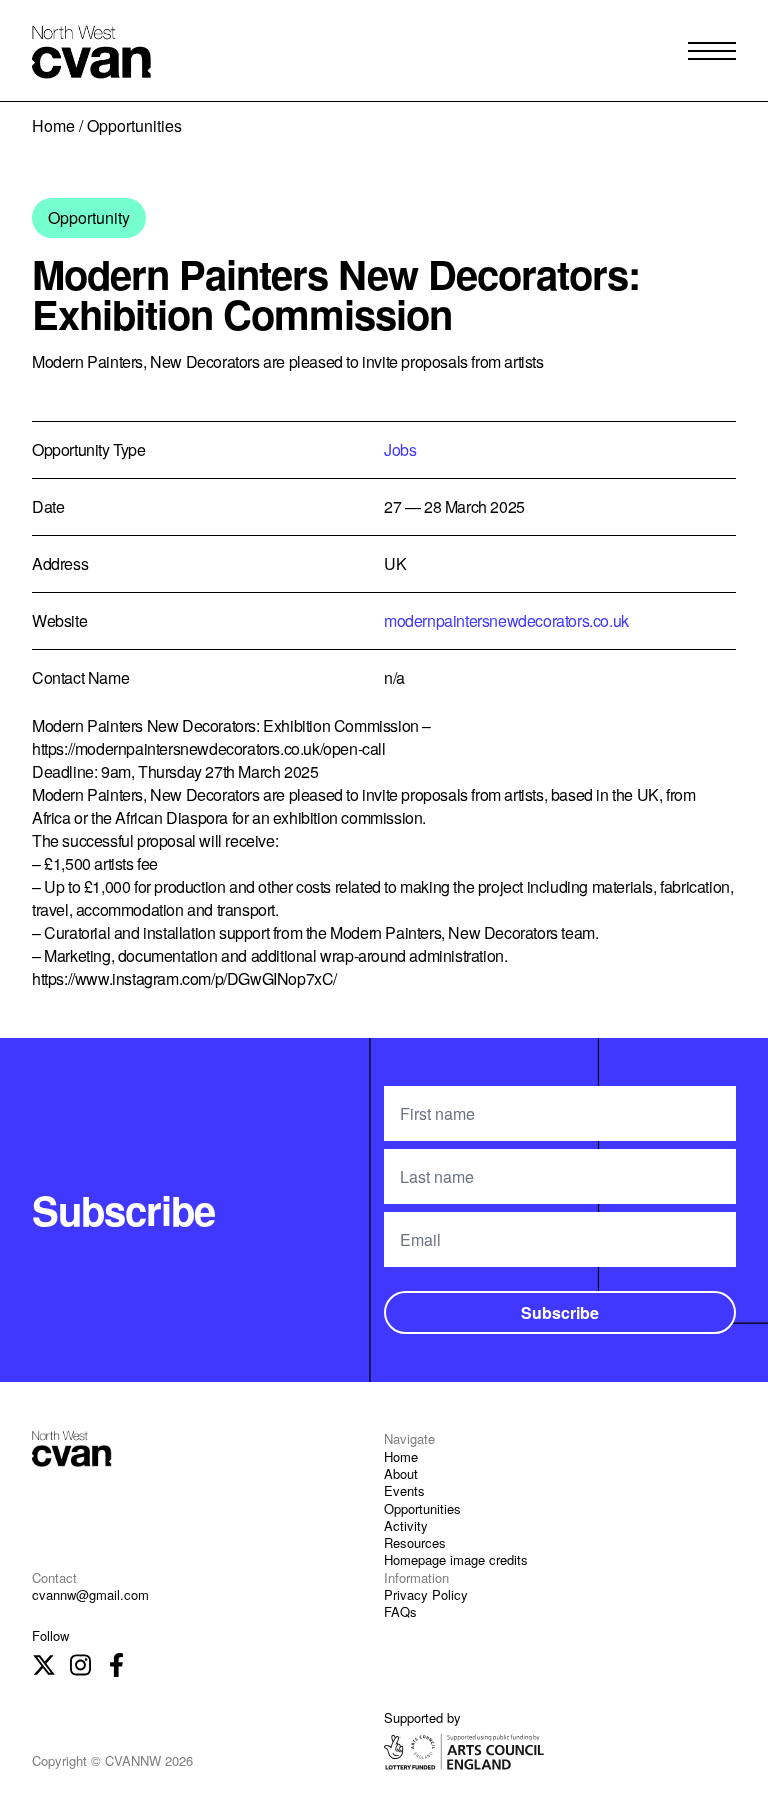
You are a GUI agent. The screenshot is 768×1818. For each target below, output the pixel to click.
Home (53, 125)
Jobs (400, 449)
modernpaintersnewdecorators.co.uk (506, 620)
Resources (415, 1542)
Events (404, 1490)
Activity (406, 1525)
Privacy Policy (426, 1594)
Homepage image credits (456, 1559)
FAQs (400, 1611)
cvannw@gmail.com (90, 1594)
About (401, 1473)
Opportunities (422, 1508)
